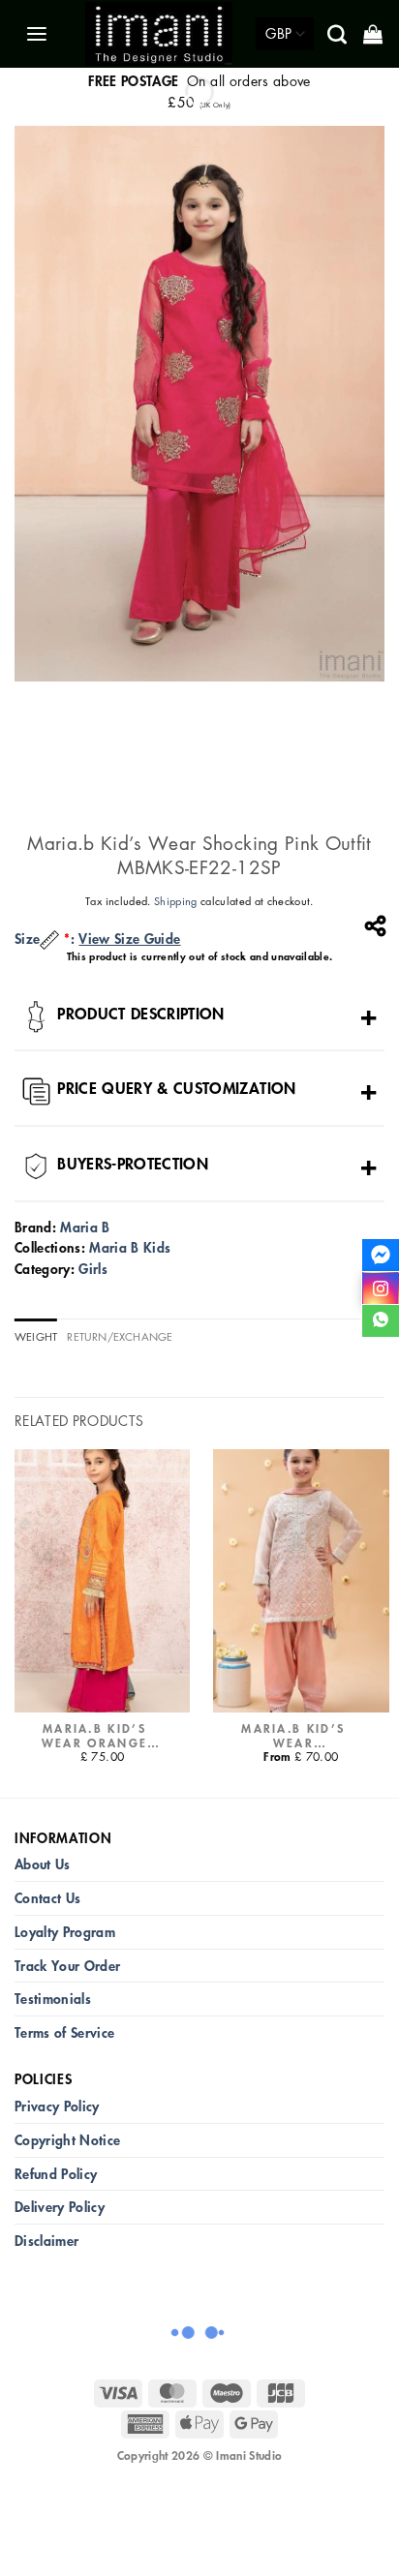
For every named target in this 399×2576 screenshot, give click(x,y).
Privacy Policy (57, 2106)
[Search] (338, 34)
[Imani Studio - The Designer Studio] (159, 34)
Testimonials (53, 1999)
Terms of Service (64, 2032)
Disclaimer (46, 2241)
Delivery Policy (60, 2207)
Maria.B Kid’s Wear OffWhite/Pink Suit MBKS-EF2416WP (293, 1736)
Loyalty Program (65, 1932)
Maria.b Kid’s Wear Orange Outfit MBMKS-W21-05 (94, 1736)
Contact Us (47, 1898)
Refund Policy (56, 2174)
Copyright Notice (67, 2140)
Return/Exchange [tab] (120, 1336)
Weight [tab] (36, 1336)
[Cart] (374, 34)
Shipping (176, 901)
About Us (43, 1864)
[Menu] (38, 34)
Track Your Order (67, 1966)
